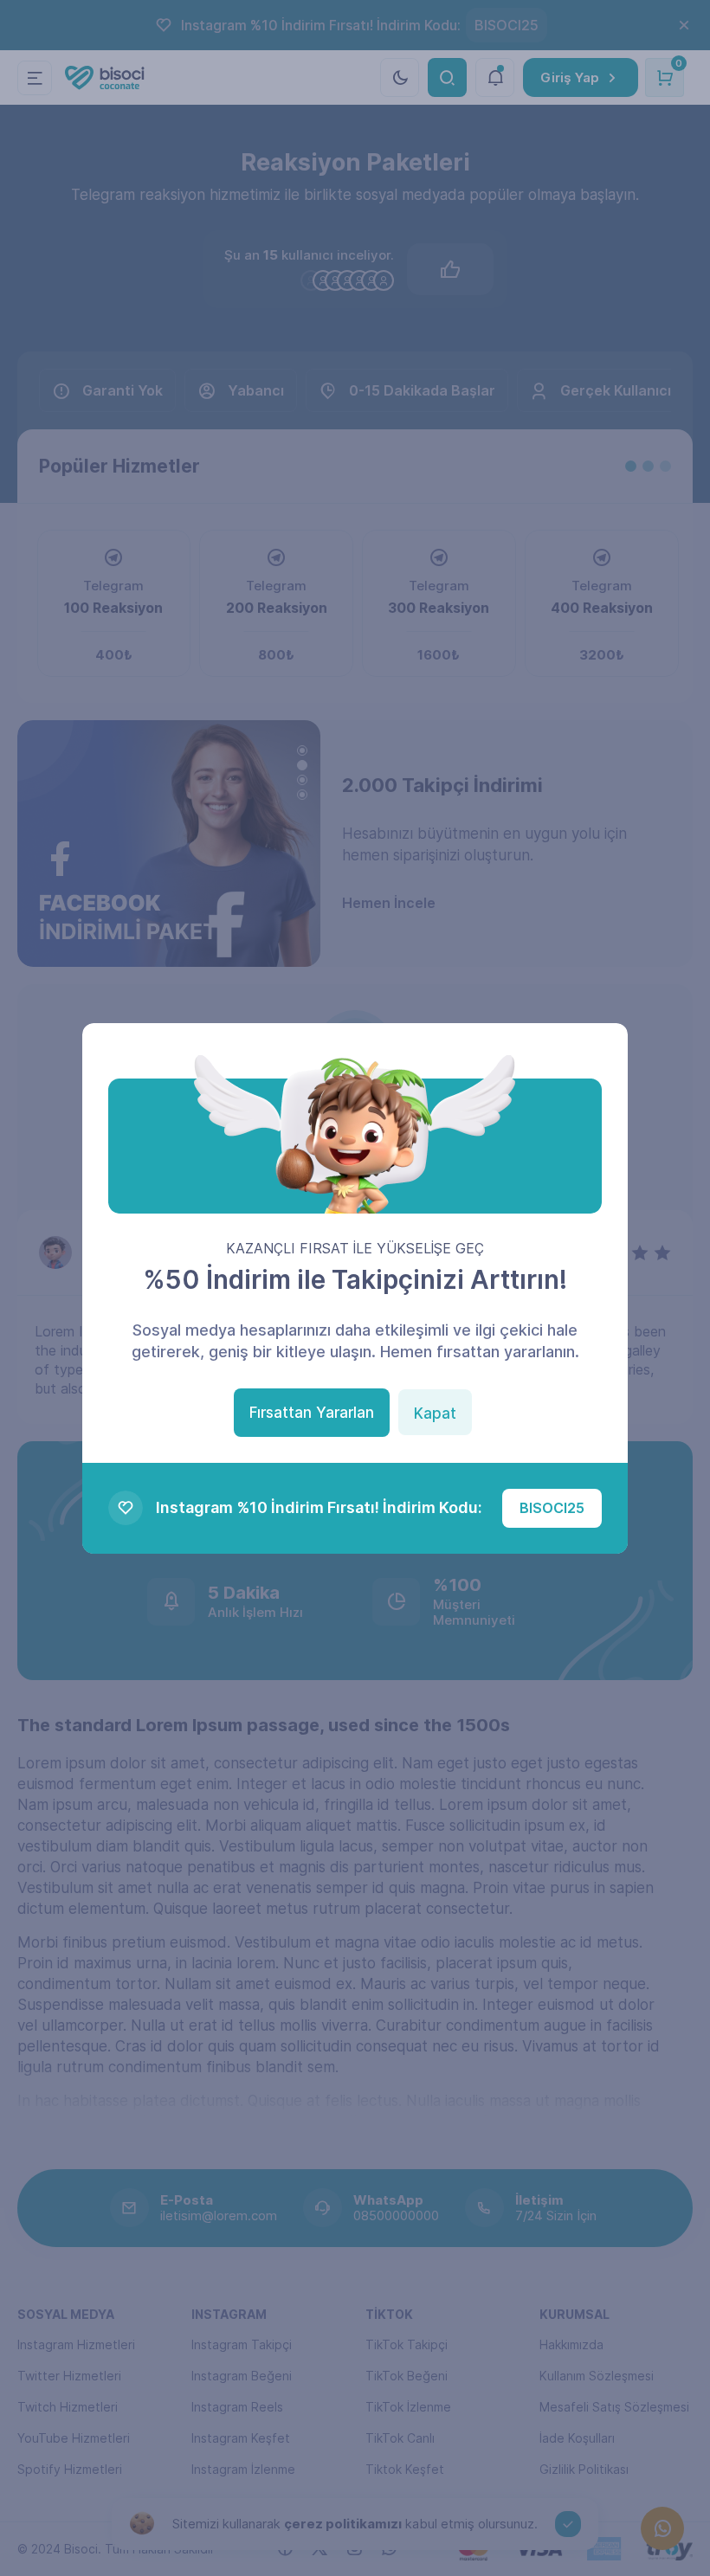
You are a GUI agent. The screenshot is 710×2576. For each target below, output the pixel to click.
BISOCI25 (552, 1508)
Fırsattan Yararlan (312, 1413)
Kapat (435, 1414)
